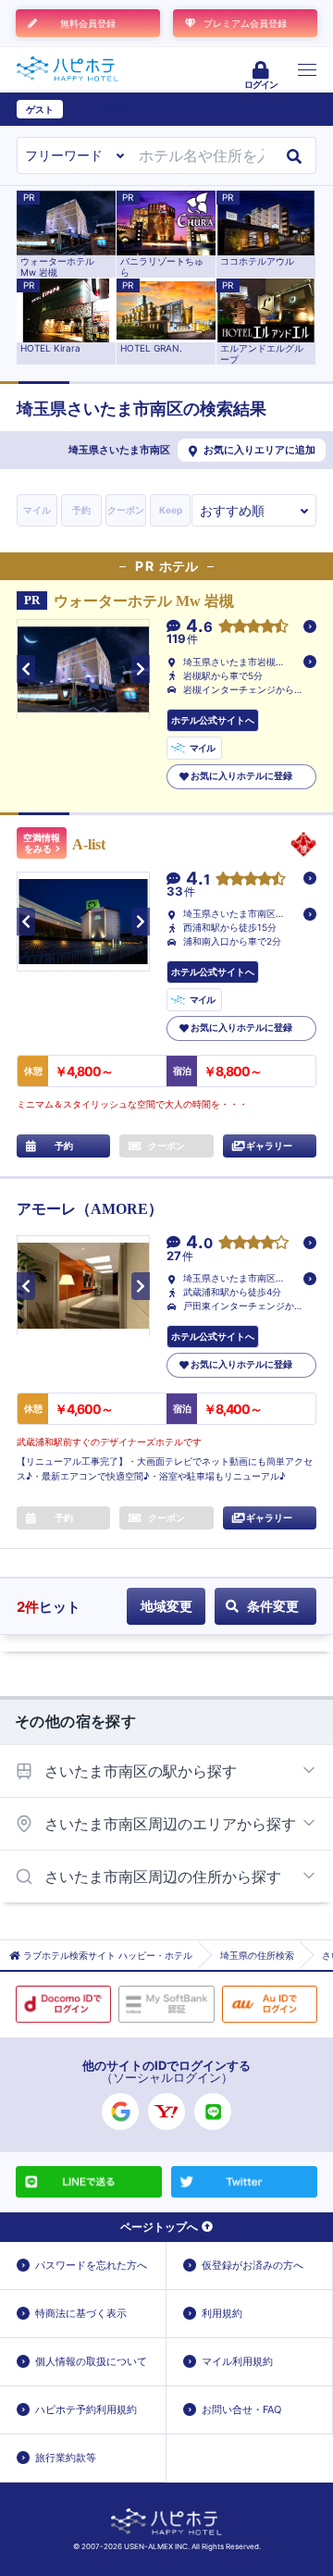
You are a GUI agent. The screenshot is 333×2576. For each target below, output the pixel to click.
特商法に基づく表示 (81, 2313)
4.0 (199, 1243)
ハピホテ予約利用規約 (86, 2409)
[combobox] (201, 155)
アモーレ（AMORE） (90, 1209)
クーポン (126, 510)
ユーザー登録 (98, 109)
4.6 (199, 627)
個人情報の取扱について (91, 2361)
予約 (81, 510)
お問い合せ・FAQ (241, 2409)
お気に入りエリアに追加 (259, 450)
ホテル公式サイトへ (213, 720)
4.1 (198, 879)
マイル (37, 510)
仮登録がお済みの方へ (253, 2265)
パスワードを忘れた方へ (91, 2265)
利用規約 (222, 2313)
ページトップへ (159, 2227)
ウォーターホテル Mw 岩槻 (144, 601)
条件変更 (273, 1606)
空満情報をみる (42, 843)
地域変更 (166, 1606)
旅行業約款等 (66, 2458)
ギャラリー (269, 1146)
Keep (171, 510)
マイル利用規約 (237, 2361)
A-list (89, 844)
